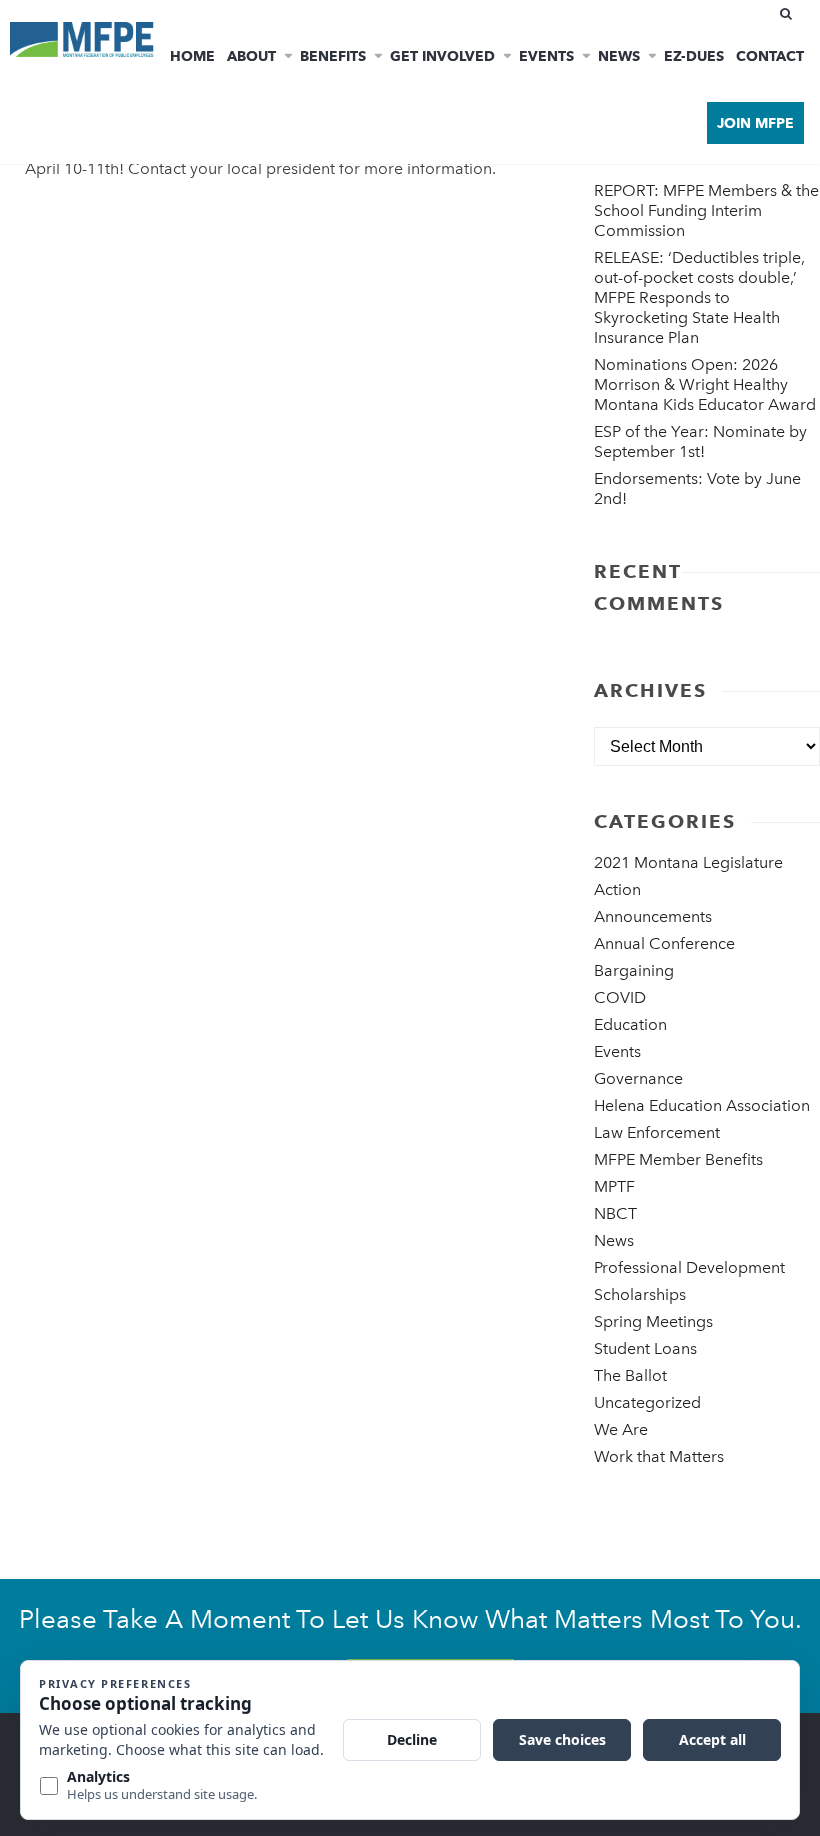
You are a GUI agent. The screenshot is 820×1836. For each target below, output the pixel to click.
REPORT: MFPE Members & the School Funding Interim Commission (706, 210)
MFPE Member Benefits (678, 1159)
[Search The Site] (790, 14)
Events (546, 56)
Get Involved (442, 56)
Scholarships (640, 1294)
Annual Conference (664, 943)
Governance (638, 1078)
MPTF (614, 1186)
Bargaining (634, 970)
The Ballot (630, 1375)
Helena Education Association (702, 1105)
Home (192, 56)
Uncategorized (647, 1402)
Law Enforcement (657, 1132)
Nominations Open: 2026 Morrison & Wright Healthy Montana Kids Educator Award (705, 384)
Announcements (653, 916)
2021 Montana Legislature (688, 862)
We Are (621, 1429)
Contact (770, 56)
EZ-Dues (694, 56)
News (619, 56)
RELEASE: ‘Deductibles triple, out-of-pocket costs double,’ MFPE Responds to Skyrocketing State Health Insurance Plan (699, 297)
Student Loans (645, 1348)
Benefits (333, 56)
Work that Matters (659, 1456)
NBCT (615, 1213)
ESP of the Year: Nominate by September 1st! (700, 441)
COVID (620, 997)
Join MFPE (755, 123)
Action (617, 889)
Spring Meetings (653, 1321)
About (251, 56)
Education (630, 1024)
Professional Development (689, 1267)
